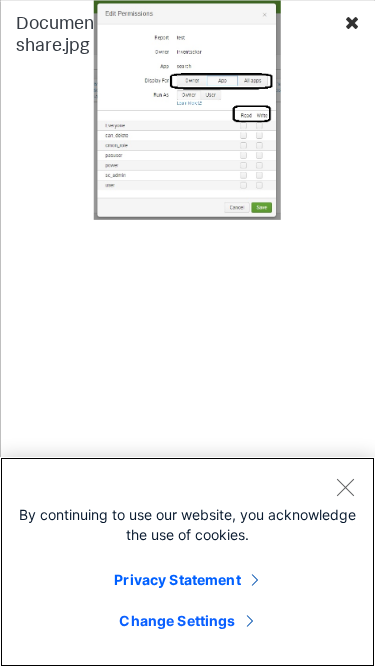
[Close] (345, 487)
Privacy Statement (177, 579)
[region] (187, 562)
